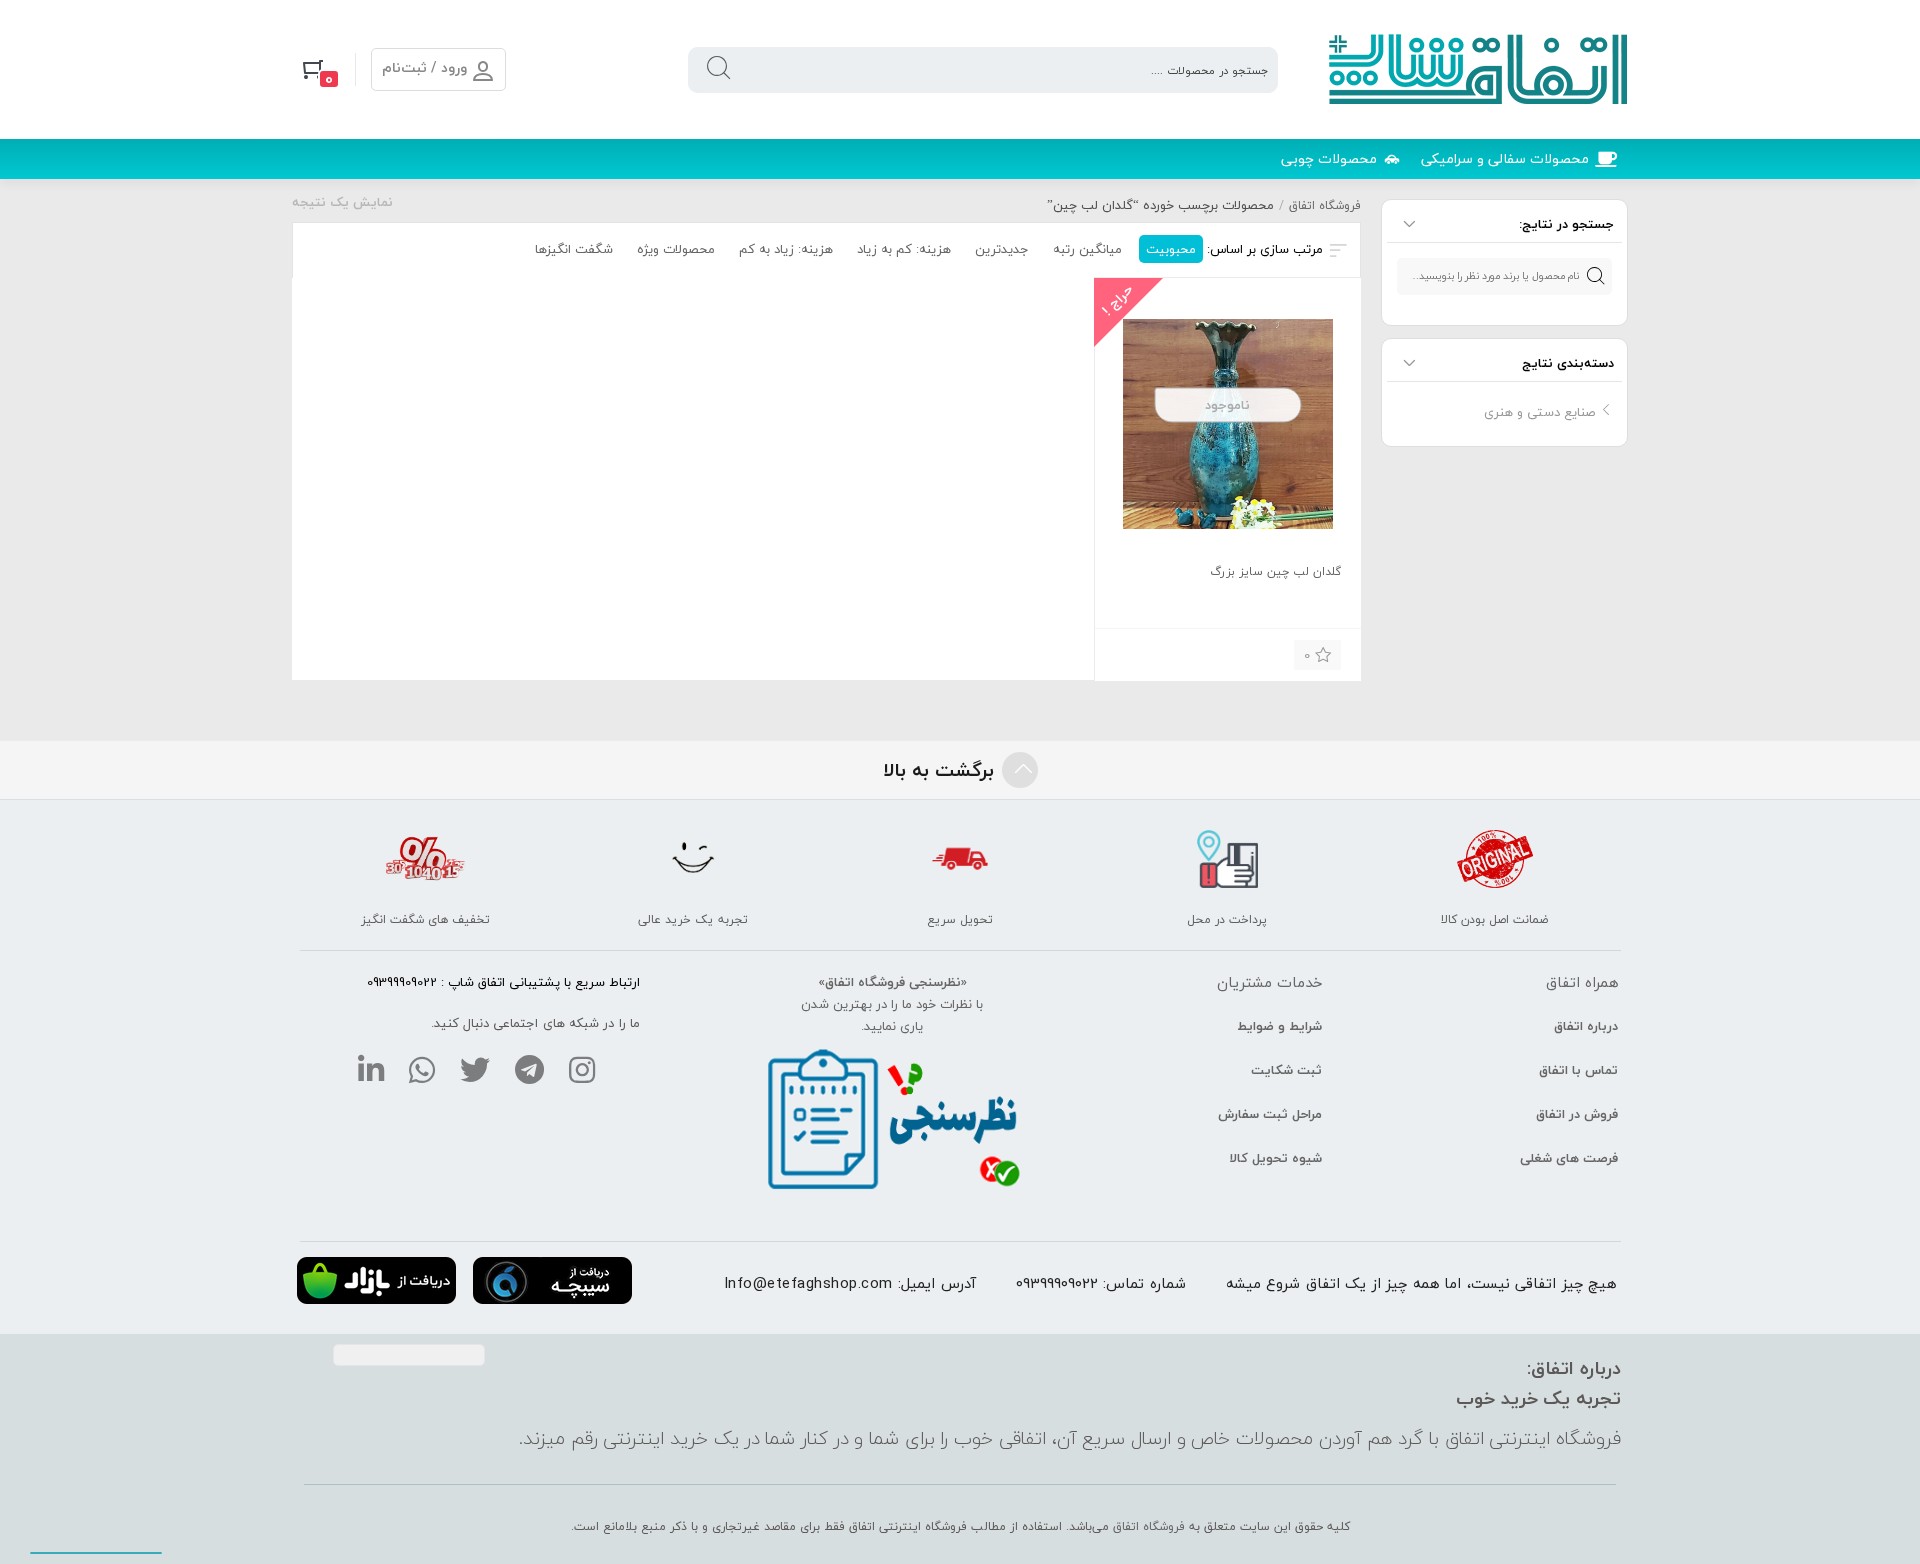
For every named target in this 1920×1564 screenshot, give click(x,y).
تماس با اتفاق (1578, 1070)
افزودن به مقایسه (1143, 652)
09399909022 (1057, 1283)
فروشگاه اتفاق (1325, 205)
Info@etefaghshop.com (808, 1283)
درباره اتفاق (1586, 1026)
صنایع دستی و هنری (1539, 412)
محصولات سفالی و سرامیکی (1505, 158)
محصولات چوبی (1329, 158)
